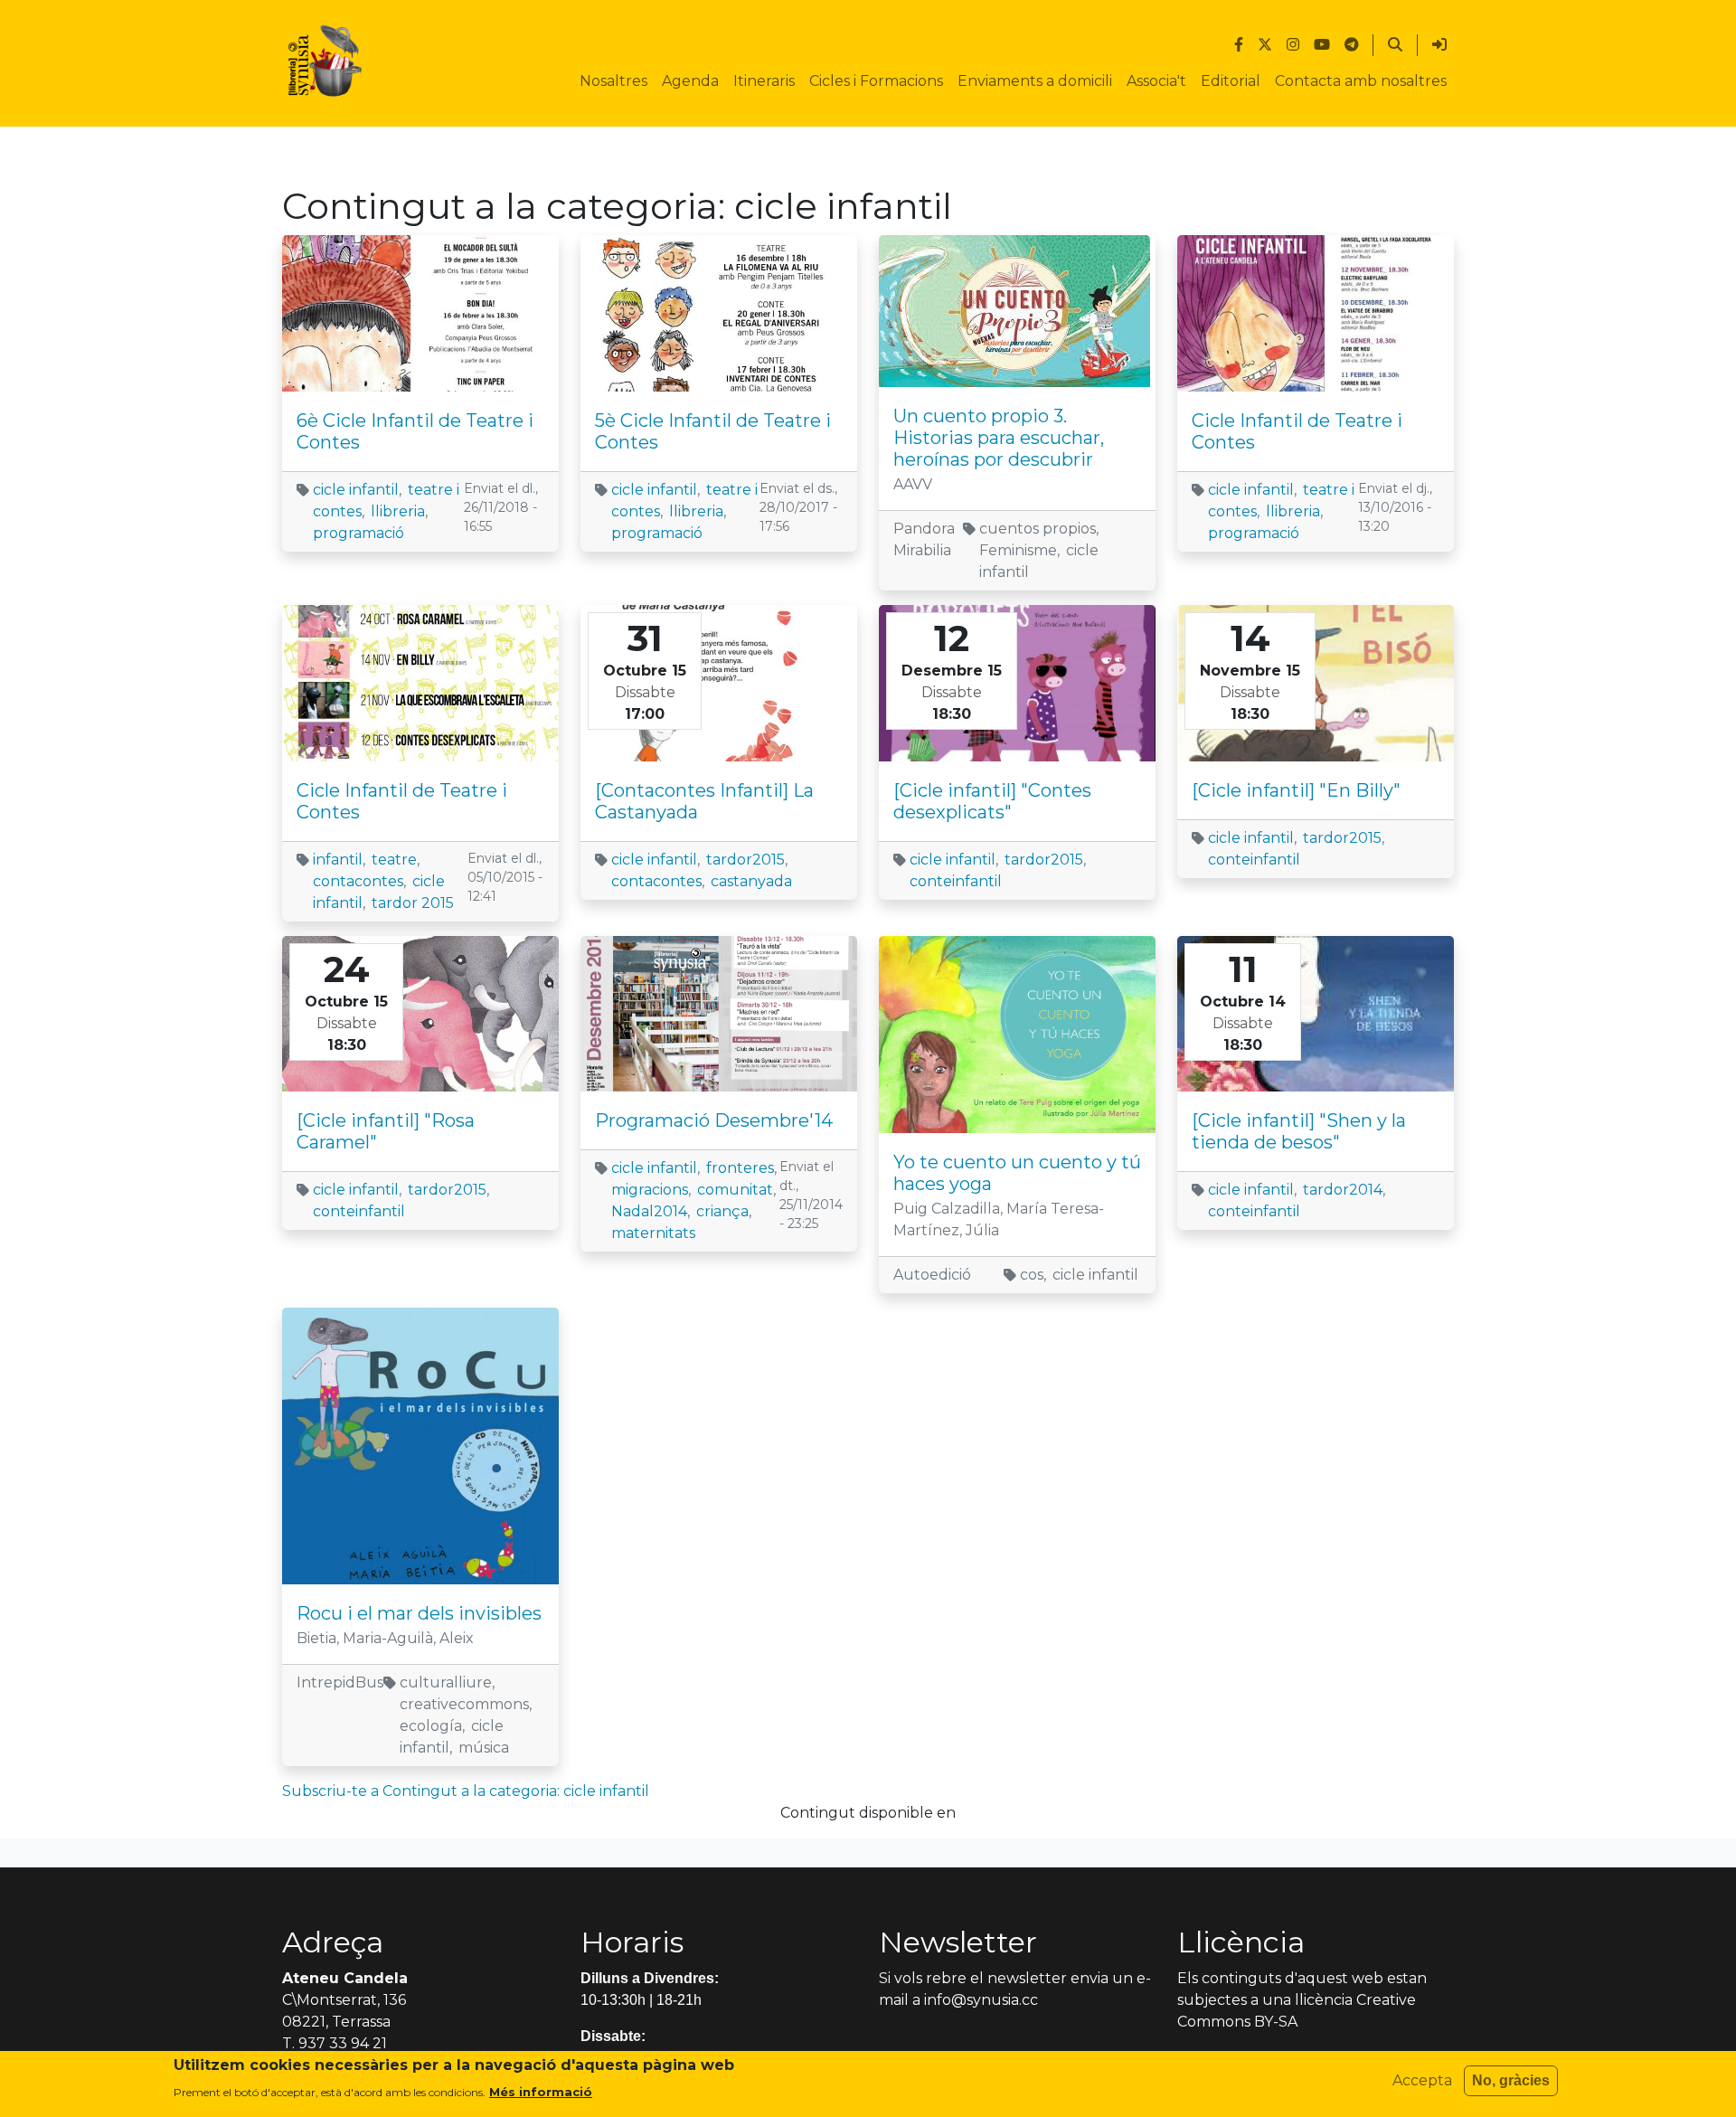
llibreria (398, 511)
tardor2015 (745, 860)
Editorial (1231, 81)
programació (359, 533)
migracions (650, 1190)
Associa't (1156, 81)
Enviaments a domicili (1035, 81)
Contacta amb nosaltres (1361, 81)
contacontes (358, 881)
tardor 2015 (413, 903)
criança (722, 1211)
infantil (338, 860)
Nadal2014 (649, 1211)
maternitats (653, 1233)
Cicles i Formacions (876, 81)
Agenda (690, 81)
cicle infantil (356, 490)
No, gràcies (1511, 2080)
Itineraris (764, 81)
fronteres (740, 1168)
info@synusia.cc (981, 2000)
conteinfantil (956, 881)
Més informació (541, 2091)
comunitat (735, 1190)
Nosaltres (613, 81)
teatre (394, 860)
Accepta (1422, 2080)
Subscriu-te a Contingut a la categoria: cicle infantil (466, 1791)
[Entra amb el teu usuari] (1439, 45)
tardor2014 (1343, 1190)
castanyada (751, 881)
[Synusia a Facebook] (1239, 45)
